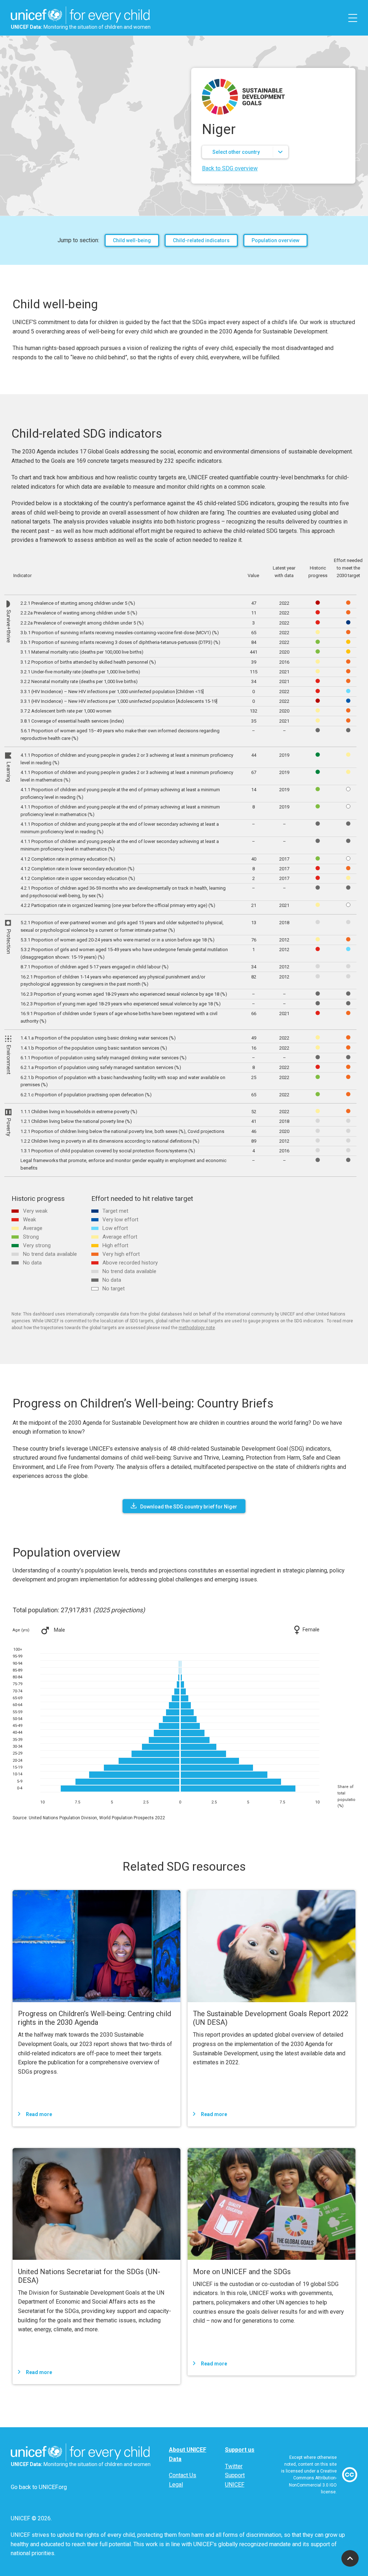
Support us (240, 2450)
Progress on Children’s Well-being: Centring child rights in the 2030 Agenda (95, 2018)
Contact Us (183, 2475)
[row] (188, 603)
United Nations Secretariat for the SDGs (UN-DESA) (89, 2276)
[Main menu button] (353, 18)
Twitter (234, 2466)
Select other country (236, 152)
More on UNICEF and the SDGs (242, 2272)
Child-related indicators (201, 240)
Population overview (275, 240)
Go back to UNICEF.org (39, 2487)
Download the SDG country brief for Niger (189, 1507)
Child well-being (132, 240)
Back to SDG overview (230, 168)
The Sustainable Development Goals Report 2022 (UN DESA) (271, 2018)
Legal (176, 2485)
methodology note (197, 1328)
